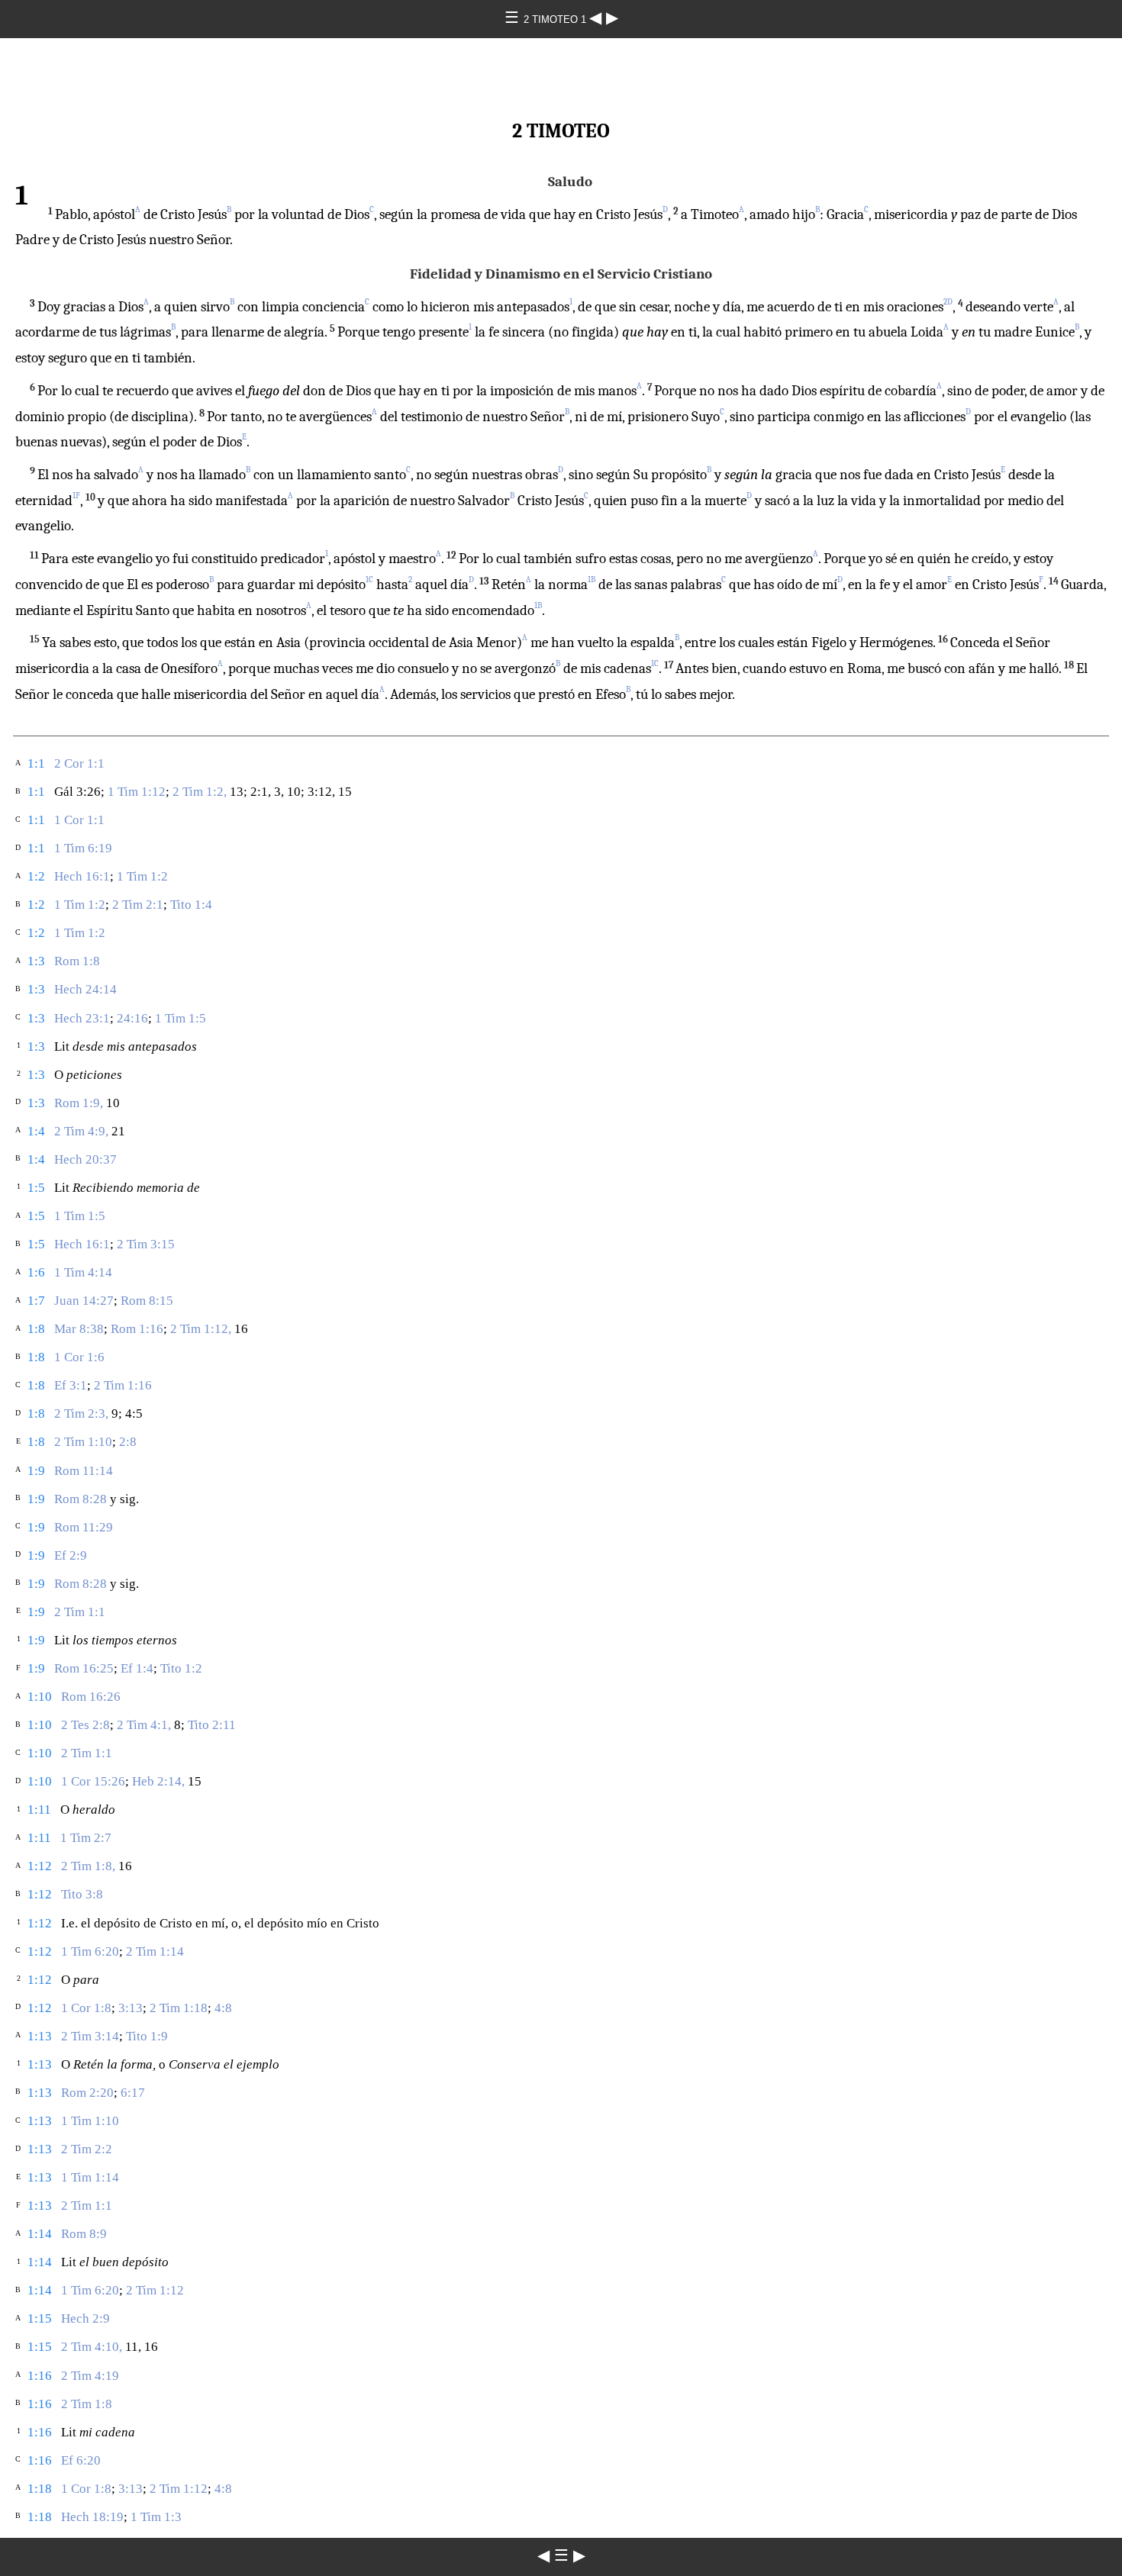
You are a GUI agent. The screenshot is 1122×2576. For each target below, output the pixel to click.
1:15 (40, 2318)
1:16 (40, 2376)
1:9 (36, 1471)
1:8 (36, 1329)
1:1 (36, 763)
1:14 (40, 2234)
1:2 (36, 876)
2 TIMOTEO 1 (556, 19)
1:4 (36, 1131)
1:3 (36, 961)
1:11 (39, 1810)
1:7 (36, 1301)
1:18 (40, 2489)
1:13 (40, 2036)
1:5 (36, 1188)
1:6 (36, 1272)
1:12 (40, 1866)
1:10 (40, 1697)
